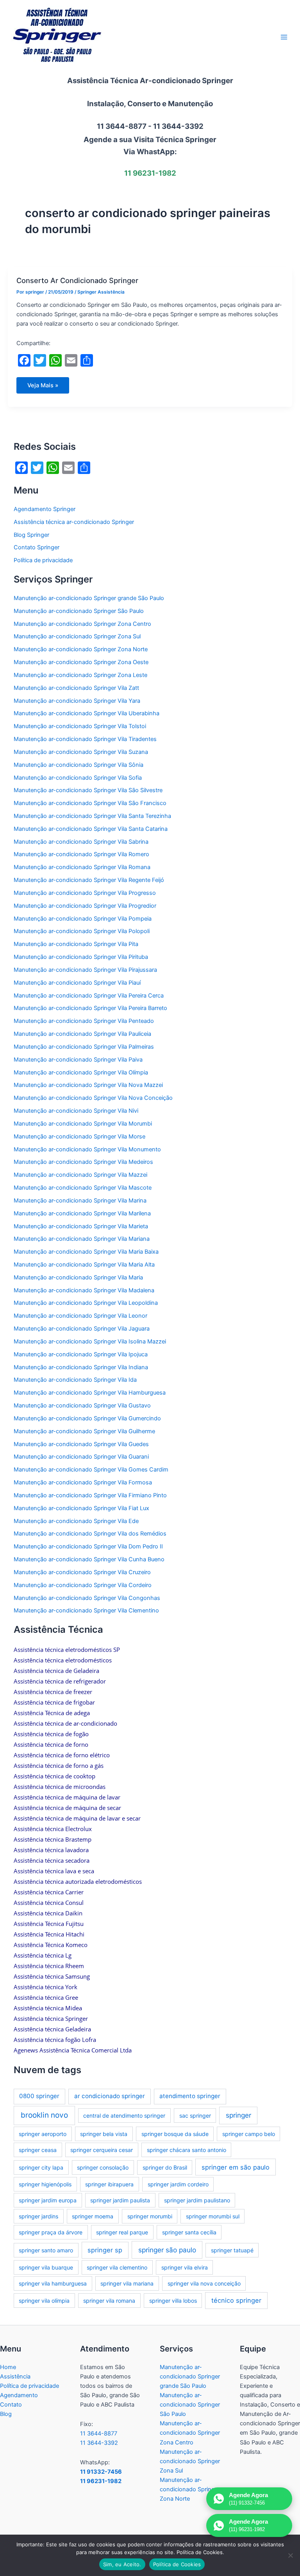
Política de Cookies (177, 2564)
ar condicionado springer (110, 2096)
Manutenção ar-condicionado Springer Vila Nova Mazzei (88, 1085)
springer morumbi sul (213, 2216)
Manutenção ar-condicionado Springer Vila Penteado (84, 1021)
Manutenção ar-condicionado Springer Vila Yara (77, 701)
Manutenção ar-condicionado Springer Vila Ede (76, 1521)
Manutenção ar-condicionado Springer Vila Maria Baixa (86, 1252)
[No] (290, 2555)
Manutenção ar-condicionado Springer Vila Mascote (83, 1188)
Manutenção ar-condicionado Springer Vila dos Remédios (90, 1534)
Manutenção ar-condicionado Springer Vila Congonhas (87, 1598)
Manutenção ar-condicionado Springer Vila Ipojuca (81, 1354)
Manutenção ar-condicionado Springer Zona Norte (81, 649)
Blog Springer (31, 535)
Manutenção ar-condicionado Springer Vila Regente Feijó (89, 880)
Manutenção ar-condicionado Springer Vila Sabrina (81, 842)
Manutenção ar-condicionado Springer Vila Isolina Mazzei (90, 1341)
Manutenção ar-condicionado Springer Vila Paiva (78, 1060)
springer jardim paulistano (197, 2200)
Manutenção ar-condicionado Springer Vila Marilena (82, 1213)
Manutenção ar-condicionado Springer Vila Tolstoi (80, 726)
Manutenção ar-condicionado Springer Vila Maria (78, 1277)
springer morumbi (150, 2216)
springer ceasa (38, 2150)
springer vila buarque (46, 2267)
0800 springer (39, 2096)
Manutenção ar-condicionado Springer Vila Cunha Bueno (89, 1559)
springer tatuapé (232, 2250)
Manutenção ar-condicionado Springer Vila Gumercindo (87, 1418)
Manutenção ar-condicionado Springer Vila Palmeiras (84, 1047)
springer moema (93, 2216)
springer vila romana (109, 2301)
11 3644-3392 (99, 2443)
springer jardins (38, 2216)
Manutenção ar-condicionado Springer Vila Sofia (78, 778)
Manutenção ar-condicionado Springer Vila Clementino (86, 1610)
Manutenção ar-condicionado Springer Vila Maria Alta (84, 1265)
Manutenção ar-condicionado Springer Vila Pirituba (81, 957)
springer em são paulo (236, 2167)
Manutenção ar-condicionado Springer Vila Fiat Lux (81, 1508)
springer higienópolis (45, 2184)
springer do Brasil (165, 2167)
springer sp (105, 2250)
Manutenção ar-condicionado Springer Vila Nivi (76, 1111)
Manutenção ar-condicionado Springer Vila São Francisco (90, 803)
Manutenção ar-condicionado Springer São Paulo (79, 611)
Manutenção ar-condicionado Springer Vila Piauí (77, 983)
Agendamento (19, 2395)
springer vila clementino (117, 2267)
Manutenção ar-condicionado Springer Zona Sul (77, 636)
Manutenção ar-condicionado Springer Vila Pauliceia (82, 1034)
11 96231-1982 (101, 2481)
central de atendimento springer (124, 2115)
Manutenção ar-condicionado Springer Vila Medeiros (83, 1162)
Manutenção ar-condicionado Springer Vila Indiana (81, 1367)
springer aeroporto (43, 2134)
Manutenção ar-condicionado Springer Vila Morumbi (83, 1124)
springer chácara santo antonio (187, 2150)
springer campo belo (249, 2134)
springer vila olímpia (44, 2301)
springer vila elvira (185, 2267)
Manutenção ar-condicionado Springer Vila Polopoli (82, 931)
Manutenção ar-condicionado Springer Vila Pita (76, 944)
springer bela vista (104, 2134)
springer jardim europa (48, 2200)
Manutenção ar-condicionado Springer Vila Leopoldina (86, 1303)
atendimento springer (190, 2096)
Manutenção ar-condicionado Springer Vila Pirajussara (85, 970)
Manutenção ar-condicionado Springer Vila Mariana (82, 1239)
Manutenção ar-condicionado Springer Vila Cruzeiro (82, 1572)
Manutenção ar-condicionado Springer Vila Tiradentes (85, 739)
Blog (6, 2414)
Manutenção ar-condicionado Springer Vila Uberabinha (87, 713)
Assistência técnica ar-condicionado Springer (74, 522)
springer (238, 2115)
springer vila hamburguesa (53, 2283)
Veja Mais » (46, 388)
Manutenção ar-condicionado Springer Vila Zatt (76, 688)
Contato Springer (37, 547)
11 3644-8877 (99, 2433)
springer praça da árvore (51, 2232)
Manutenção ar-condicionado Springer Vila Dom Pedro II (88, 1546)
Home (8, 2367)
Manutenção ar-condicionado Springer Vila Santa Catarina (91, 829)
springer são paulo (167, 2250)
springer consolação (103, 2167)
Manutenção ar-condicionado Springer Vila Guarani (81, 1457)
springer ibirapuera (109, 2184)
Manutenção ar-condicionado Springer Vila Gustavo (82, 1406)
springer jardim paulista (120, 2200)
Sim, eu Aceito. (122, 2564)
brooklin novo (44, 2115)
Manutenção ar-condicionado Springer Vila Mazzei (80, 1175)
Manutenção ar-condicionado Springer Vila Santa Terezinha (92, 816)
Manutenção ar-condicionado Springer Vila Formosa (83, 1482)
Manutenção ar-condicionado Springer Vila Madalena (84, 1290)
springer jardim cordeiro (178, 2184)
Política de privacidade (43, 560)
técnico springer (236, 2300)
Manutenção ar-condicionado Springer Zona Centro (82, 624)
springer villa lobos (173, 2301)
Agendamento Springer (45, 509)
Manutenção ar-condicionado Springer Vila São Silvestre (88, 790)
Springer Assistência (101, 292)
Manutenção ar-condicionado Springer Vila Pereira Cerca (89, 996)
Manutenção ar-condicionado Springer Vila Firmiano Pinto (90, 1495)
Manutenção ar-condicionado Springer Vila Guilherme (84, 1431)
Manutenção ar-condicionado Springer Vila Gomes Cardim (91, 1470)
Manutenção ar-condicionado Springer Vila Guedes (81, 1444)
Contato (11, 2405)
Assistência (15, 2376)
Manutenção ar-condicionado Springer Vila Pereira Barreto (90, 1008)
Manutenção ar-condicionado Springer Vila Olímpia (81, 1072)
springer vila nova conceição (204, 2283)
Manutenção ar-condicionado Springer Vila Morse (79, 1137)
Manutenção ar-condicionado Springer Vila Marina (80, 1201)
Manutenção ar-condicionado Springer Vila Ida (75, 1380)
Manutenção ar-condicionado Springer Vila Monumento (87, 1149)
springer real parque (122, 2232)
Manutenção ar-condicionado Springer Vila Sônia (79, 765)
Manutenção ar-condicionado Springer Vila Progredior (85, 906)
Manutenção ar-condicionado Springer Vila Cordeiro (83, 1585)
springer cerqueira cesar (102, 2150)
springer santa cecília (189, 2232)
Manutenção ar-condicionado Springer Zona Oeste (81, 662)
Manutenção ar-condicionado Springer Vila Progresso (85, 893)
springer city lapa (41, 2167)
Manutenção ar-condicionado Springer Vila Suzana (81, 752)
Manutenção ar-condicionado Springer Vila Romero (81, 854)
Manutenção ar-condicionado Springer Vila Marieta (81, 1226)
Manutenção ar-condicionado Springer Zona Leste (80, 675)
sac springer (195, 2115)
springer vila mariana (127, 2283)
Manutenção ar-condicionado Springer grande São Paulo (89, 598)
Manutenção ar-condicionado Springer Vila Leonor (80, 1316)
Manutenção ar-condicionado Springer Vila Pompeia (83, 919)
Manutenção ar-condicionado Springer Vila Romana (82, 867)
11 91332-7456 (101, 2472)
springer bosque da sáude (175, 2134)
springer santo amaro (46, 2250)
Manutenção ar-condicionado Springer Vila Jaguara (82, 1329)
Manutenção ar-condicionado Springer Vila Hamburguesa (90, 1393)
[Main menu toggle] (284, 37)
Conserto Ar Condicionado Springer (77, 280)
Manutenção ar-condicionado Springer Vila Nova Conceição (93, 1098)
